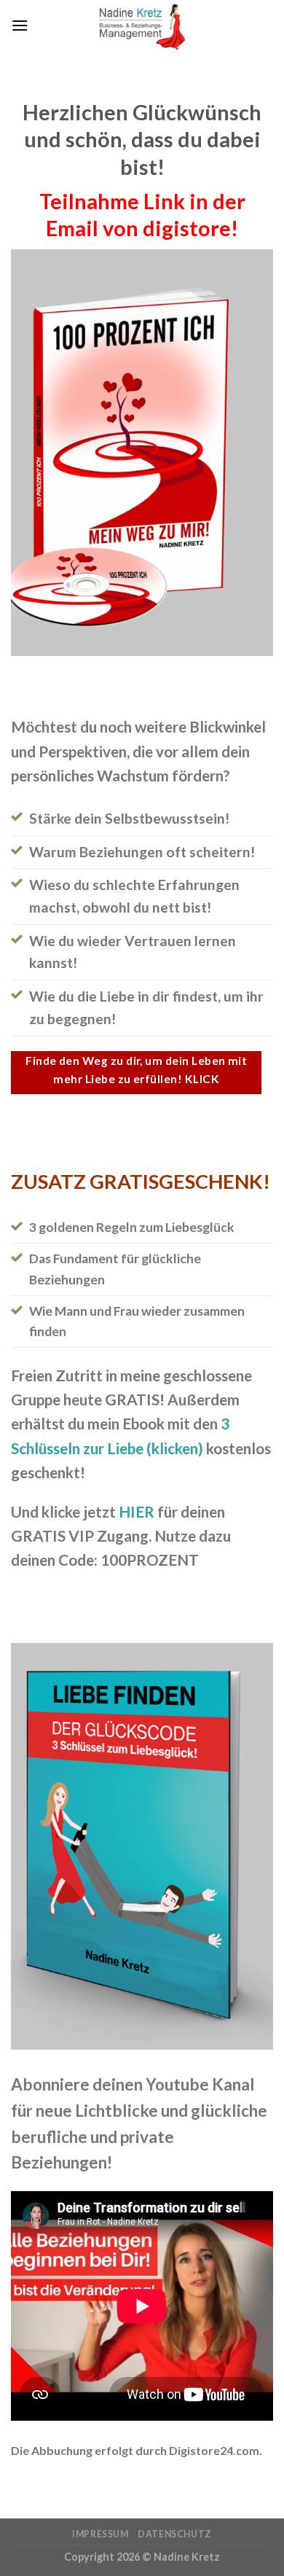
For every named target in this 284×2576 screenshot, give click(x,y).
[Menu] (20, 25)
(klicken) (173, 1448)
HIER (137, 1511)
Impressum (100, 2534)
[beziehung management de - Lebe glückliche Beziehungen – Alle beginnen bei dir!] (142, 26)
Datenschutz (175, 2534)
